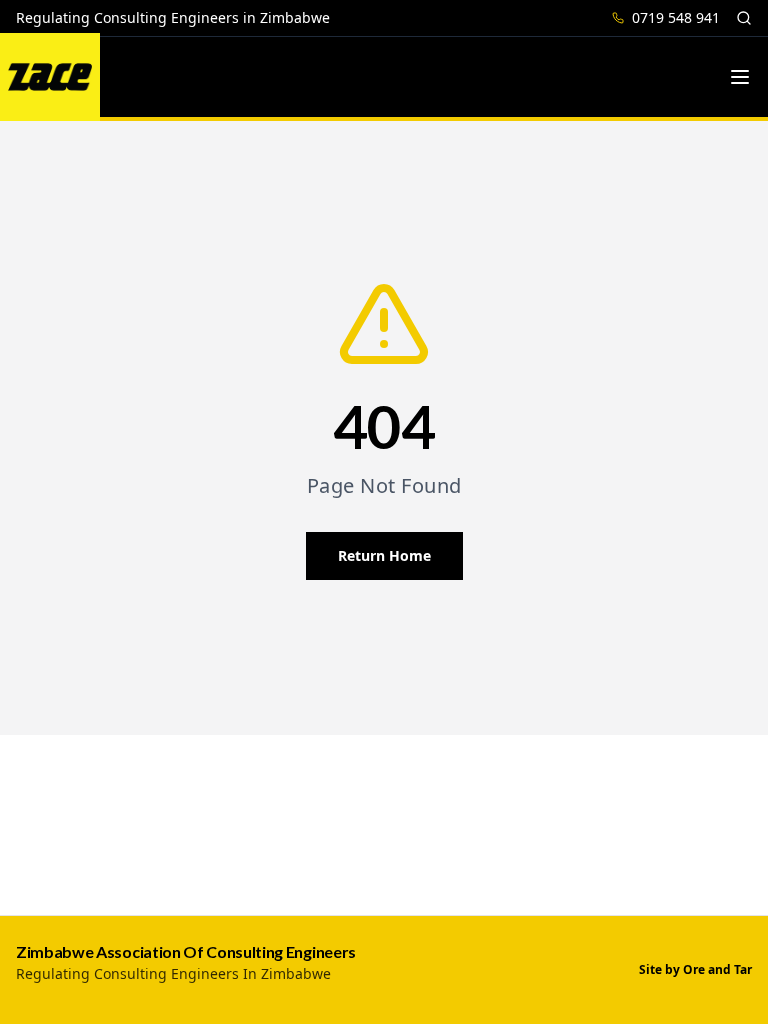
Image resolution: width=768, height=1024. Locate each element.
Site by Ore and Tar (695, 970)
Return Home (384, 555)
